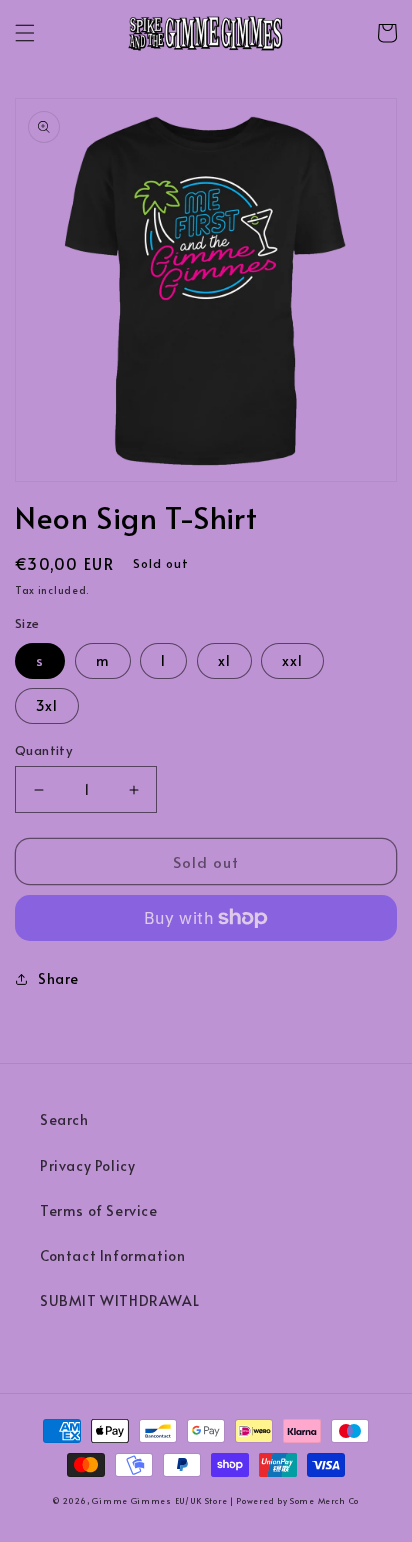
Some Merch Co (324, 1500)
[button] (25, 33)
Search (64, 1119)
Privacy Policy (87, 1165)
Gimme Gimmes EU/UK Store (159, 1500)
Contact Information (112, 1255)
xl (224, 660)
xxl (292, 660)
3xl (47, 705)
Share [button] (58, 978)
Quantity (43, 750)
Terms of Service (99, 1210)
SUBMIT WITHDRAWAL (119, 1300)
